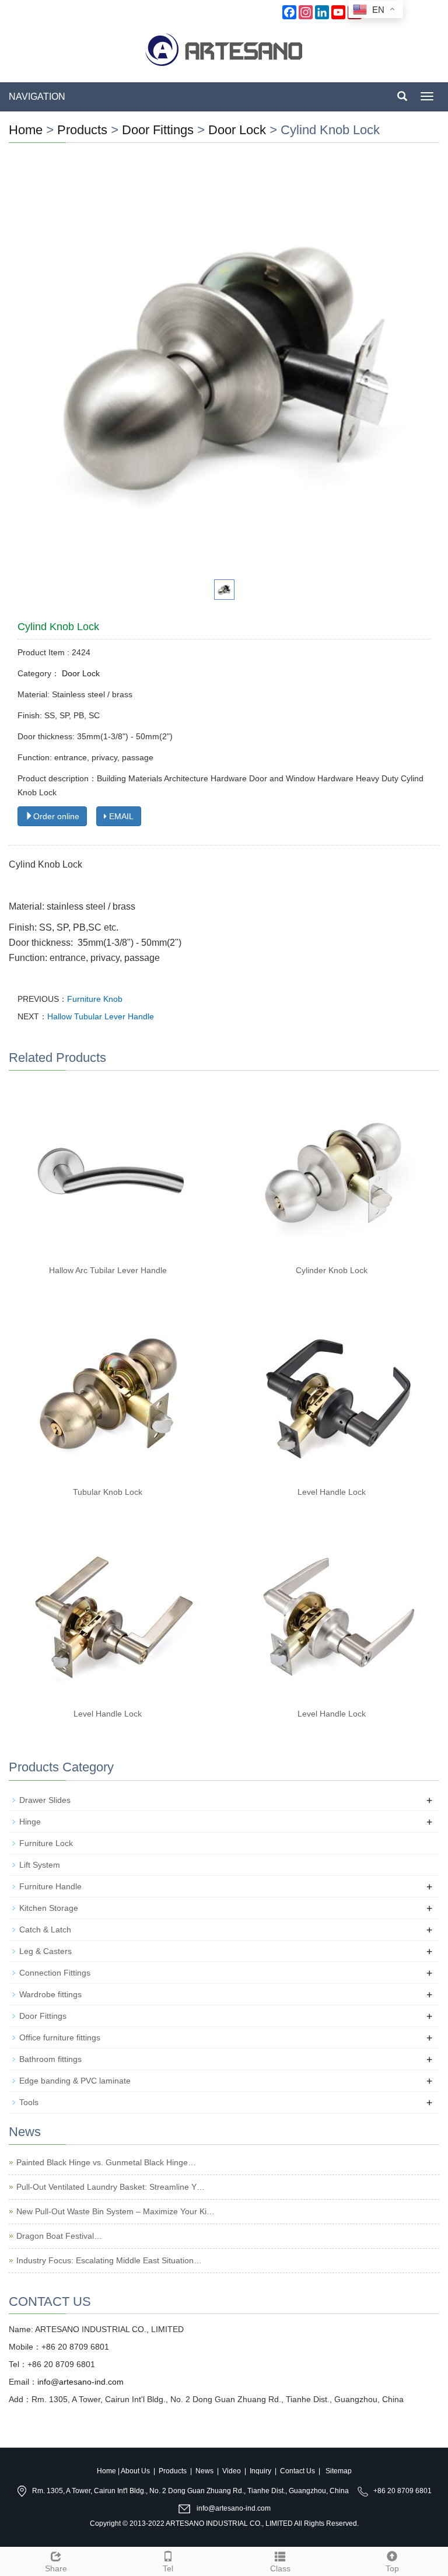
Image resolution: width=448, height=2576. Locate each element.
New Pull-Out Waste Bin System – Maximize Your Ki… (116, 2211)
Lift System (40, 1865)
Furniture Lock (46, 1843)
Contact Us (297, 2471)
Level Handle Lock (332, 1492)
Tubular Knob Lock (108, 1492)
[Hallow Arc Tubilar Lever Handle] (112, 1171)
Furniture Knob (95, 999)
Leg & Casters (45, 1951)
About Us (135, 2471)
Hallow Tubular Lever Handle (101, 1016)
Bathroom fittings (50, 2059)
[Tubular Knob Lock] (112, 1393)
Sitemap (339, 2471)
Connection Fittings (55, 1973)
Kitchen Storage (49, 1908)
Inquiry (260, 2471)
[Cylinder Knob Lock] (336, 1171)
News (204, 2471)
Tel (168, 2568)
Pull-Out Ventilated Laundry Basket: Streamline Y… (111, 2187)
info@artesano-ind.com (80, 2382)
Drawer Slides (45, 1800)
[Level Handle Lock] (336, 1393)
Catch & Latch (45, 1930)
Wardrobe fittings (50, 1994)
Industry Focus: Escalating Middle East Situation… (109, 2260)
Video (232, 2471)
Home (26, 130)
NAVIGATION (37, 97)
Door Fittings (160, 130)
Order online (56, 816)
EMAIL (120, 816)
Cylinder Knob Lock (332, 1270)
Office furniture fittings (60, 2037)
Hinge (30, 1822)
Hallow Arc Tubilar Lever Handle (108, 1270)
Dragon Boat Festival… (59, 2236)
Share (56, 2568)
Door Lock (237, 130)
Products (82, 130)
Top (392, 2568)
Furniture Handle (50, 1886)
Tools (29, 2102)
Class (280, 2568)
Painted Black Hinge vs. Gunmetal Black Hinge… (106, 2162)
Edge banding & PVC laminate (75, 2081)
